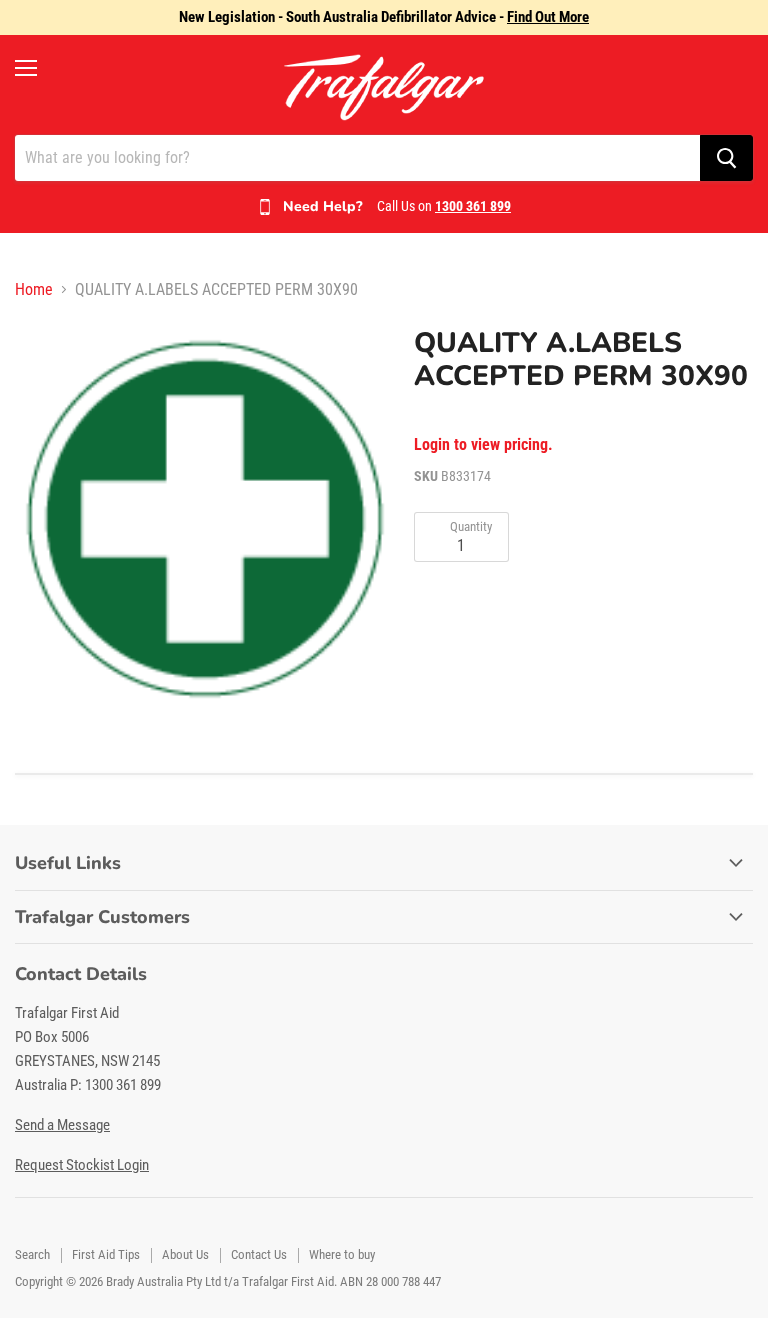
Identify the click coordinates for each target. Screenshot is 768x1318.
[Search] (726, 158)
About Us (185, 1254)
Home (34, 290)
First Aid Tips (106, 1254)
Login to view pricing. (483, 445)
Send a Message (62, 1125)
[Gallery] (205, 517)
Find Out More (548, 17)
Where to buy (342, 1254)
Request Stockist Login (82, 1165)
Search (32, 1254)
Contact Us (259, 1254)
